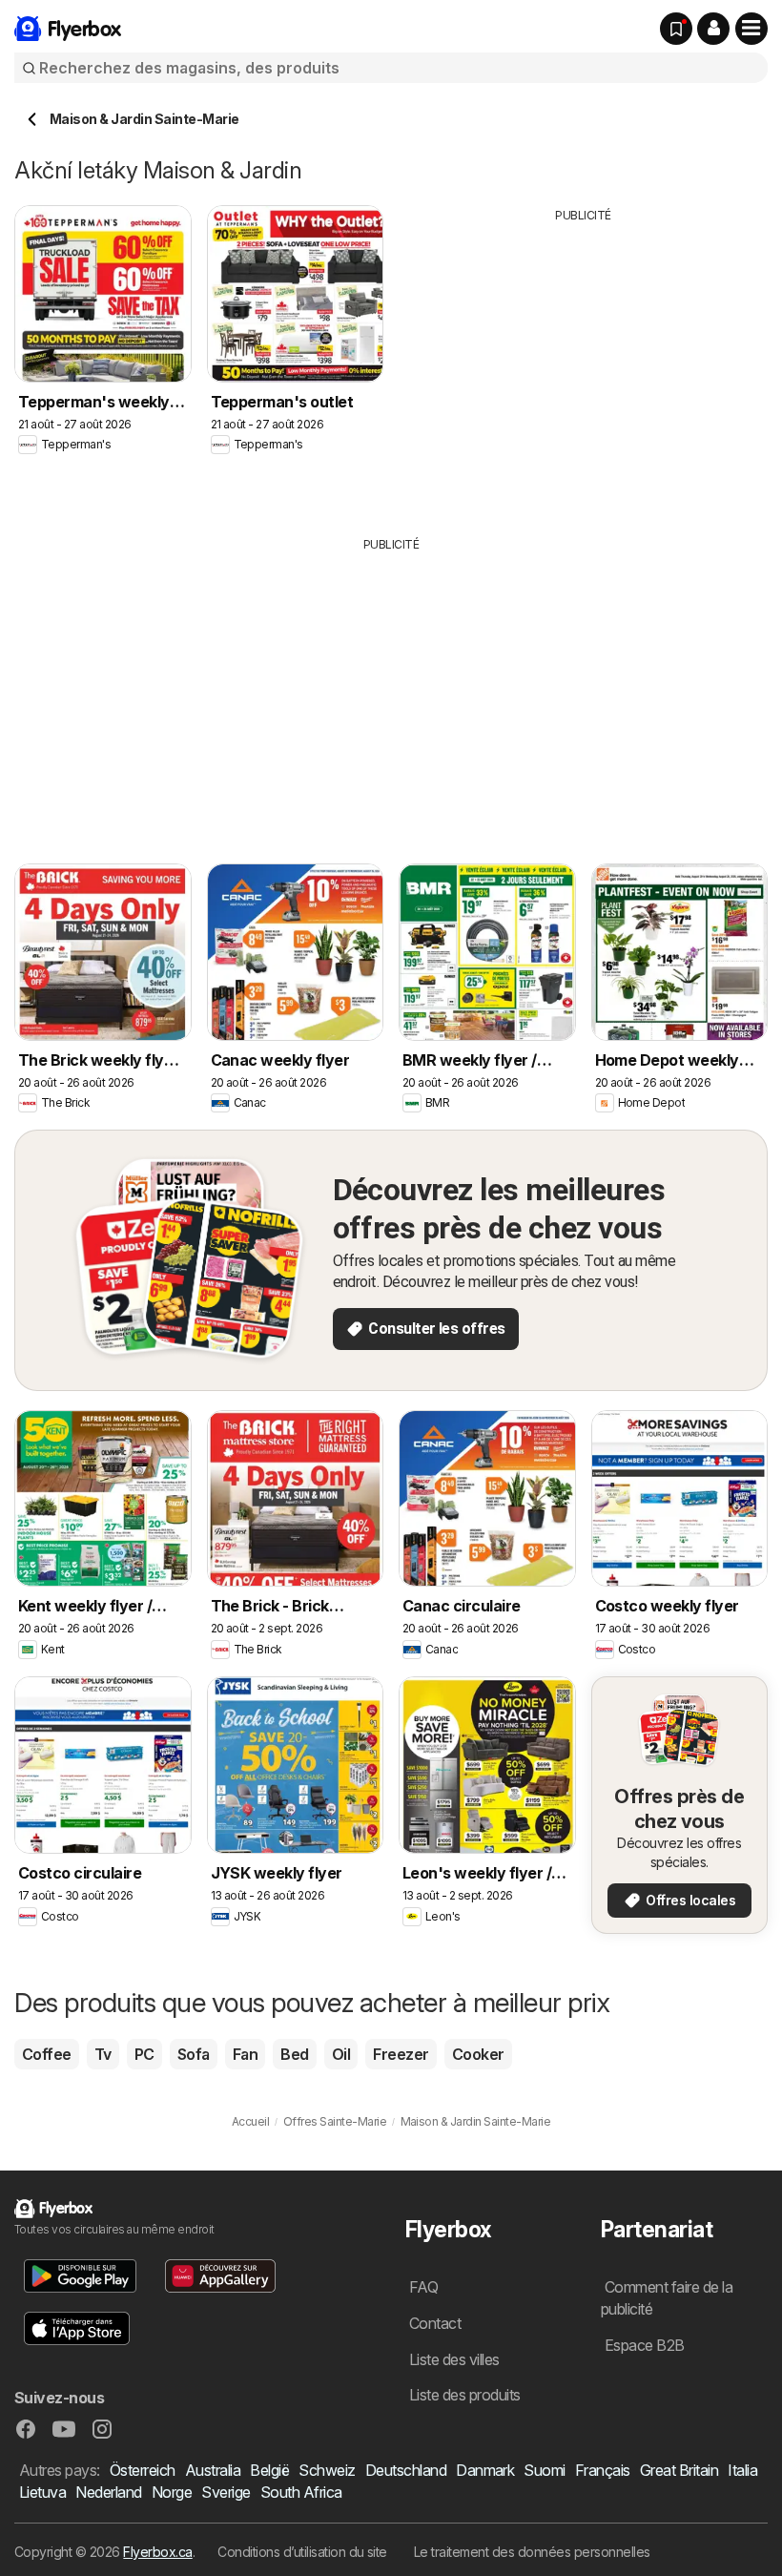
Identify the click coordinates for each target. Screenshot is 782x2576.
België (269, 2470)
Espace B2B (645, 2345)
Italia (742, 2470)
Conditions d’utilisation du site (302, 2552)
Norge (172, 2492)
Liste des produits (465, 2395)
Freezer (401, 2054)
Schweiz (327, 2470)
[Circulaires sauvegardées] (676, 29)
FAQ (423, 2287)
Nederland (108, 2492)
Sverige (226, 2492)
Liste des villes (454, 2359)
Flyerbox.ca (157, 2552)
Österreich (143, 2470)
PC (144, 2054)
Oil (341, 2054)
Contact (435, 2323)
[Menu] (751, 29)
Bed (294, 2054)
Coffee (47, 2054)
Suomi (544, 2470)
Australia (213, 2470)
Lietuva (42, 2492)
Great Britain (679, 2470)
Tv (103, 2054)
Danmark (485, 2470)
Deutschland (406, 2470)
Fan (245, 2054)
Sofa (194, 2054)
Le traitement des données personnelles (532, 2552)
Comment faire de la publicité (667, 2298)
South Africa (301, 2492)
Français (603, 2470)
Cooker (478, 2054)
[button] (713, 29)
